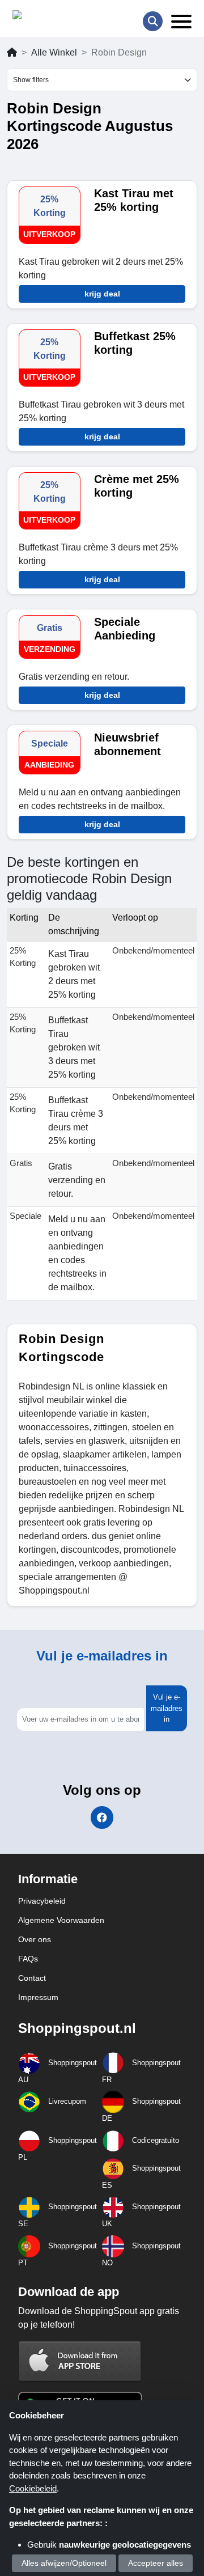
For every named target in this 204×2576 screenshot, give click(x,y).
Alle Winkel (54, 52)
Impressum (38, 1997)
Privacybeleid (42, 1901)
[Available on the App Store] (80, 2361)
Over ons (35, 1939)
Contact (32, 1978)
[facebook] (102, 1817)
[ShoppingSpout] (48, 17)
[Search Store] (153, 21)
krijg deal (102, 294)
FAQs (28, 1959)
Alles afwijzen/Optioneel (64, 2563)
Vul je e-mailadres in (167, 1708)
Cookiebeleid (33, 2488)
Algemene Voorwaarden (61, 1920)
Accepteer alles (156, 2563)
